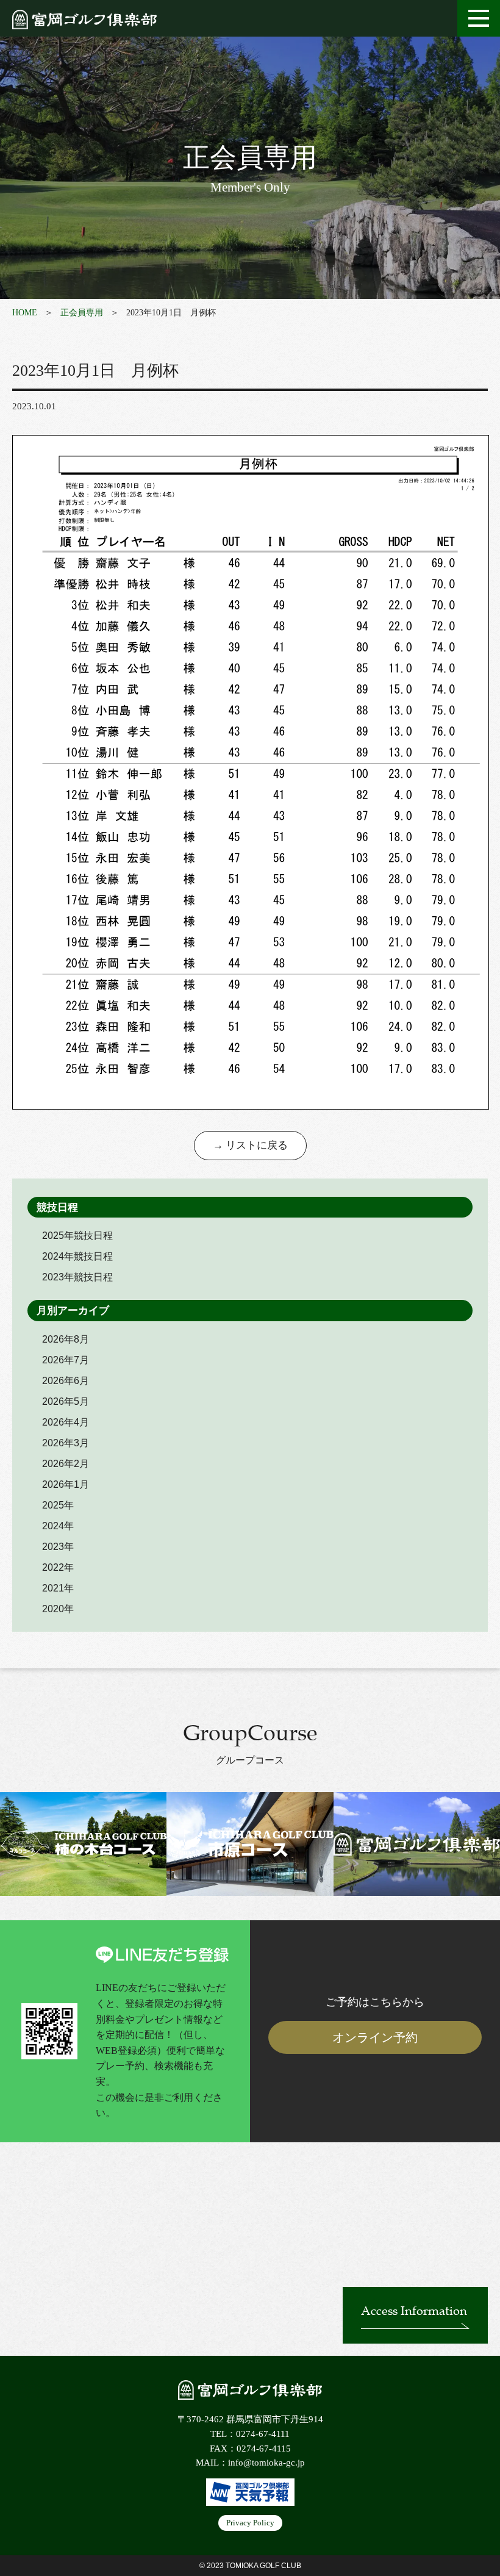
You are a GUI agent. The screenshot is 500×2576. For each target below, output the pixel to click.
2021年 (58, 1588)
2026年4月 (66, 1422)
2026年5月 (66, 1401)
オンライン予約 (375, 2037)
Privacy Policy (250, 2523)
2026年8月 (66, 1339)
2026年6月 (66, 1381)
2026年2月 (66, 1464)
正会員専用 (82, 313)
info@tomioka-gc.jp (266, 2463)
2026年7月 (66, 1360)
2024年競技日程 (77, 1256)
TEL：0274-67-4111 (250, 2434)
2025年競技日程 (77, 1236)
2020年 (58, 1609)
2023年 (58, 1547)
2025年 (58, 1505)
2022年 (58, 1567)
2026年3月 (66, 1443)
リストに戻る (257, 1145)
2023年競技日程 (77, 1277)
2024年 (58, 1526)
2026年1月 (66, 1484)
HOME (25, 313)
